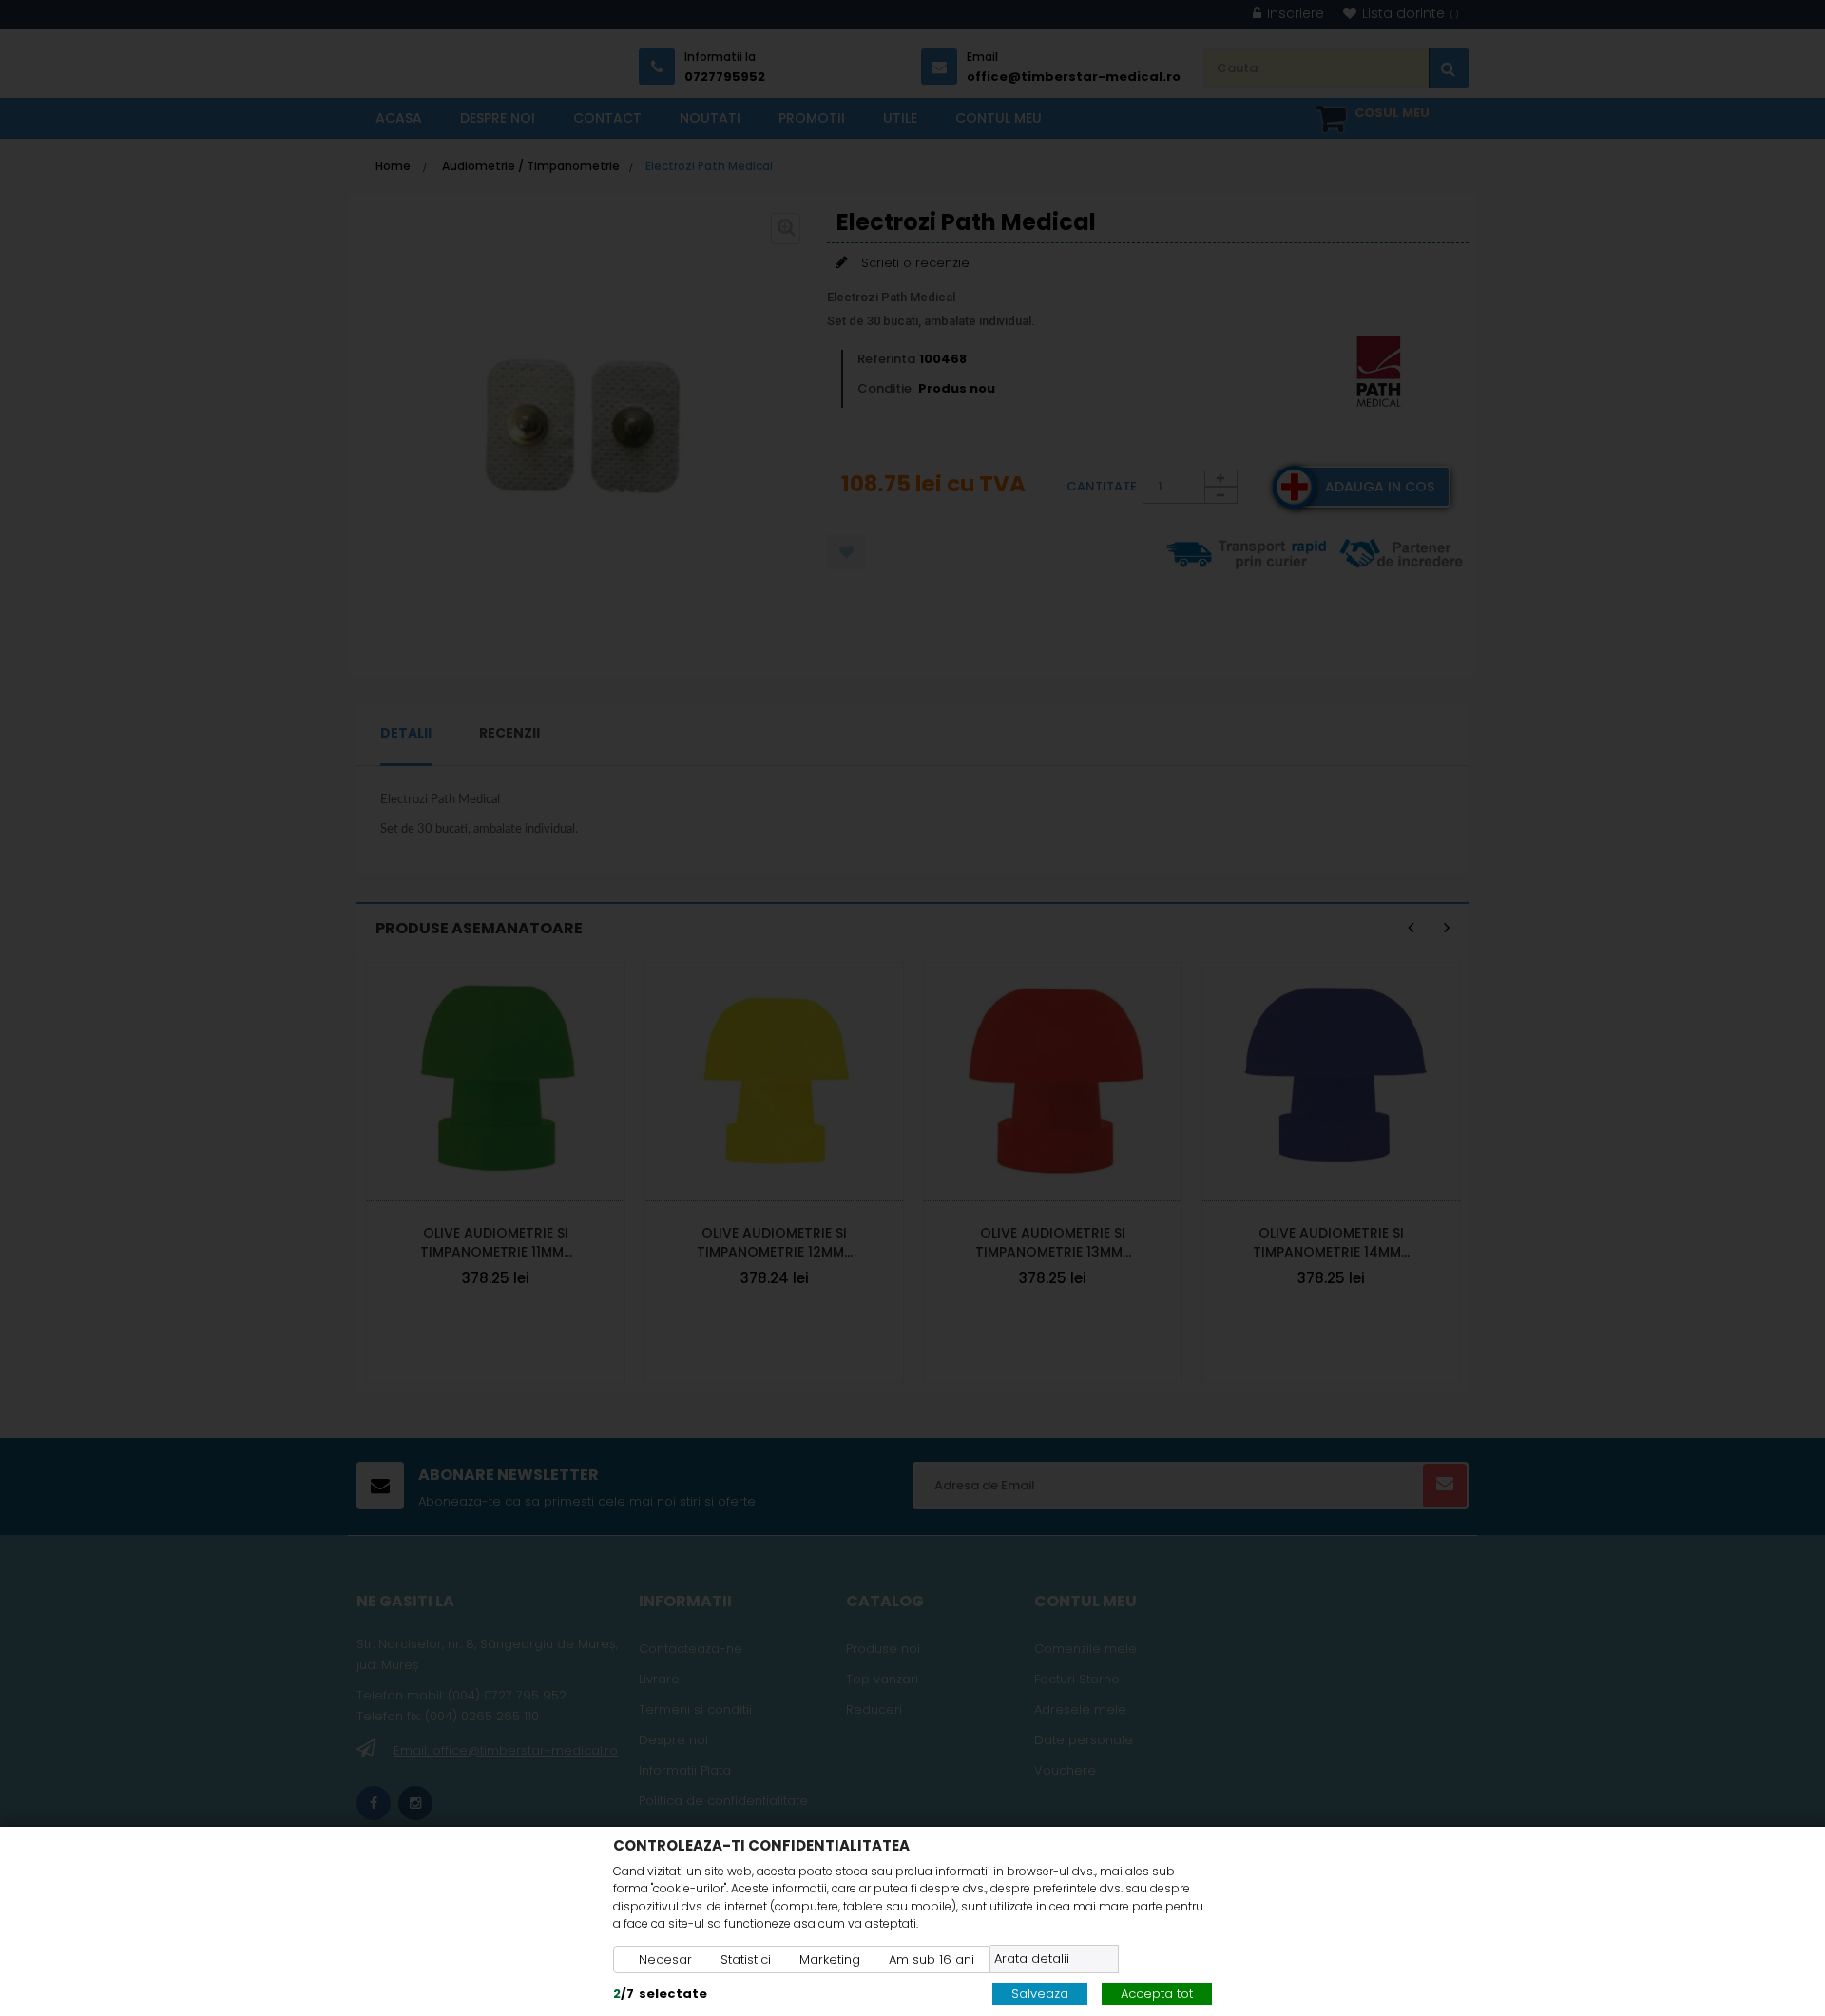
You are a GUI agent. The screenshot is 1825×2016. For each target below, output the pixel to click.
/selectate (660, 1994)
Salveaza (1040, 1994)
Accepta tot (1157, 1994)
